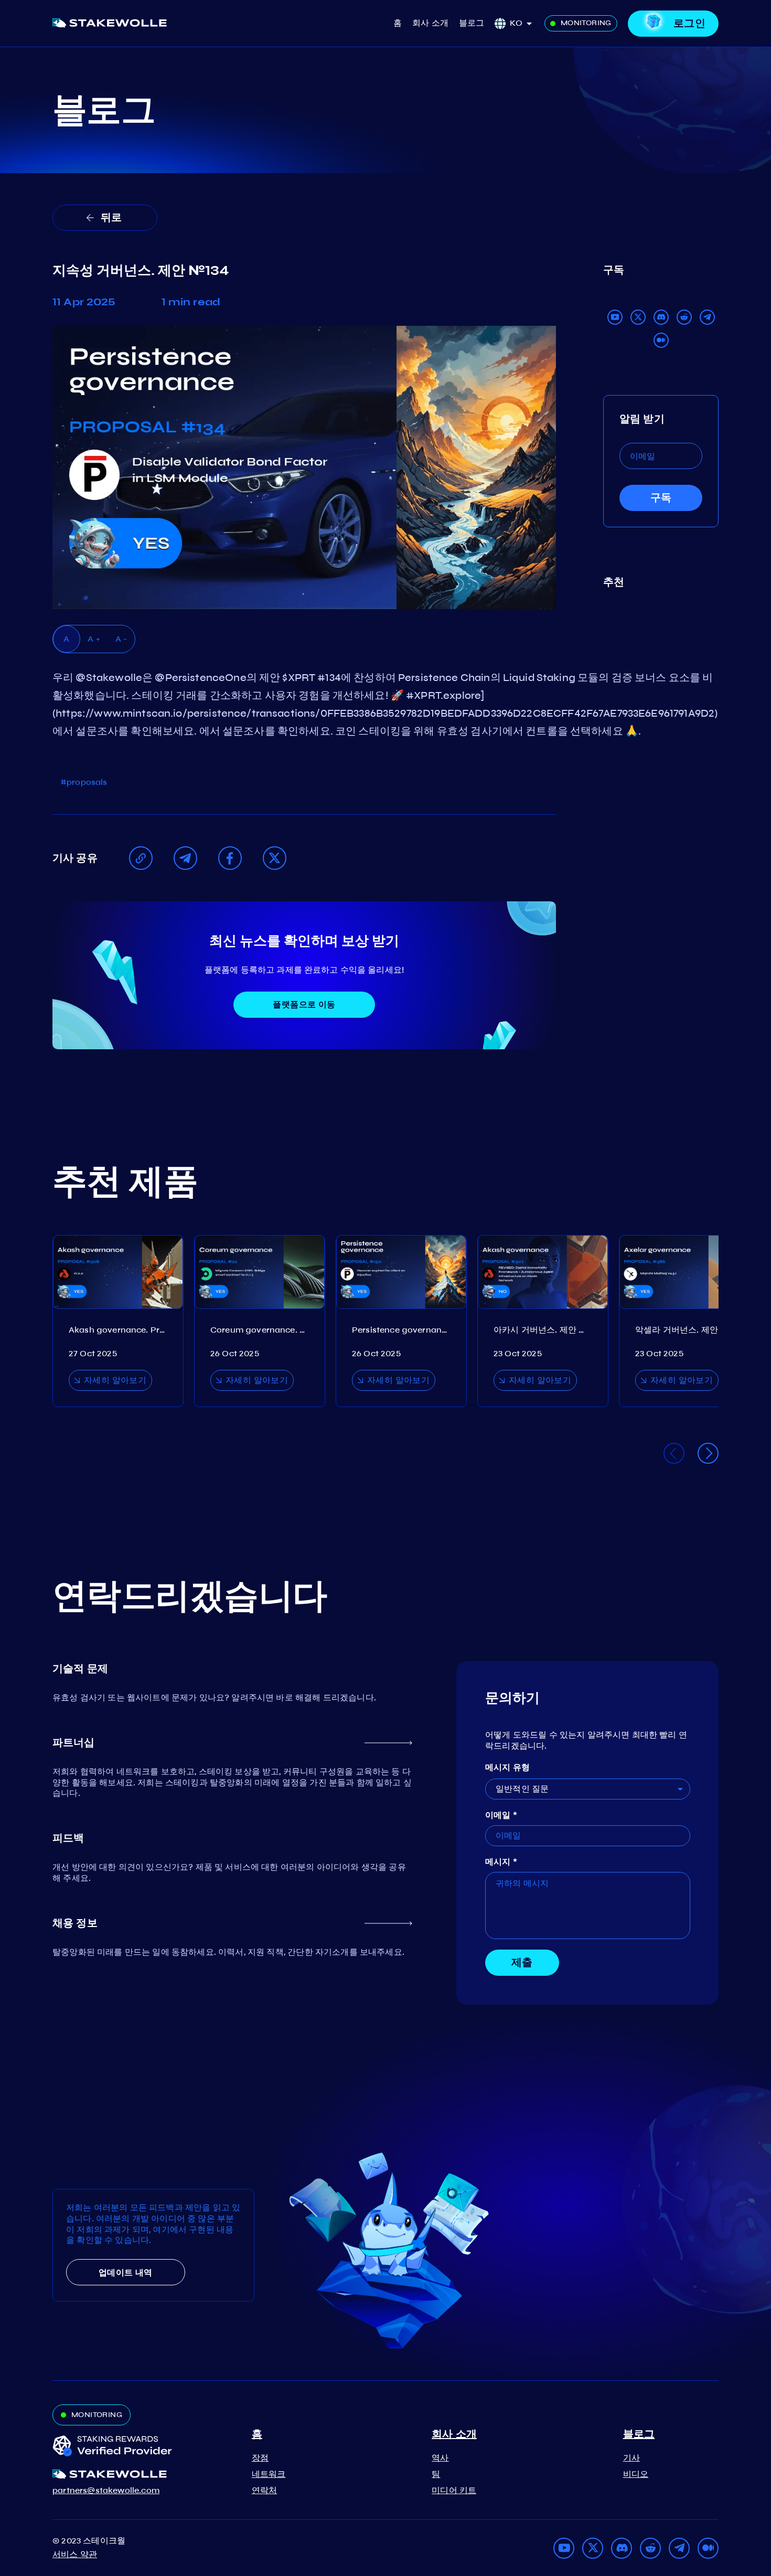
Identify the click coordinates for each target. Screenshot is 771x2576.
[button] (524, 23)
